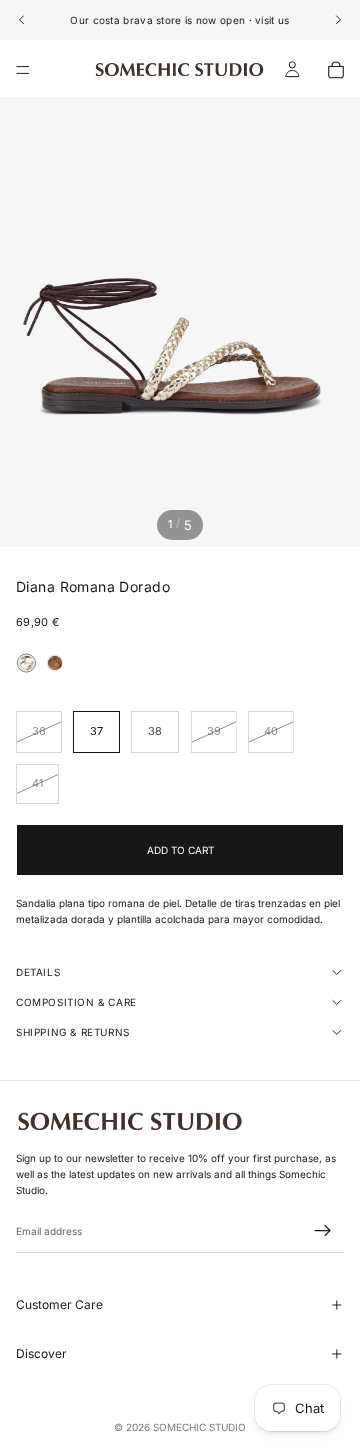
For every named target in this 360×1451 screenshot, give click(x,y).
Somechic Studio (199, 1427)
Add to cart (180, 850)
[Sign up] (323, 1232)
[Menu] (23, 70)
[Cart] (336, 70)
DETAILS (38, 972)
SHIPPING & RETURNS (73, 1032)
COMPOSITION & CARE (76, 1002)
